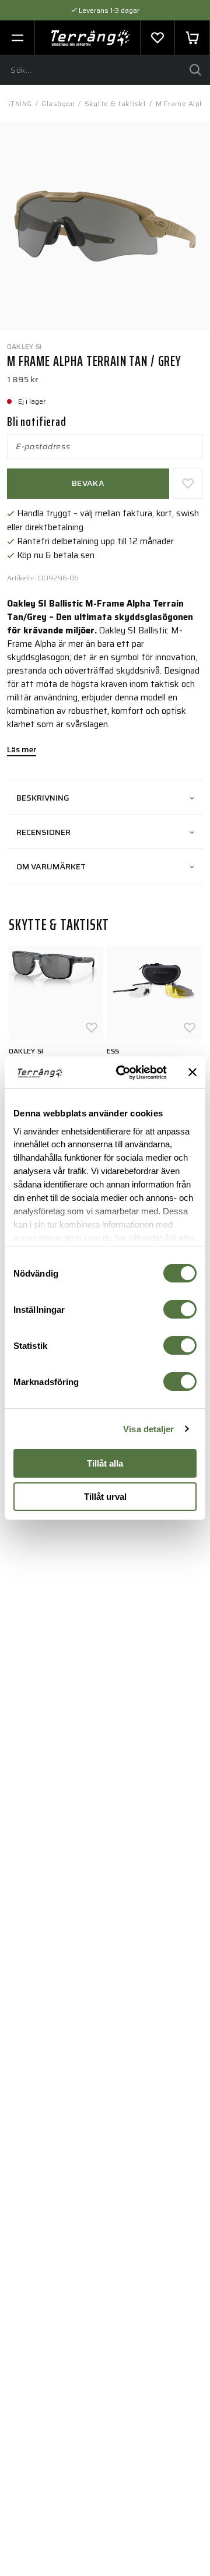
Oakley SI (24, 346)
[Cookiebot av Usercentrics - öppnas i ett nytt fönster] (123, 1073)
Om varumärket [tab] (51, 866)
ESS (113, 1051)
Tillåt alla (105, 1463)
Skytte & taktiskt (116, 103)
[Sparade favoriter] (157, 38)
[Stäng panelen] (192, 1072)
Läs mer (22, 750)
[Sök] (195, 70)
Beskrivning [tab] (43, 798)
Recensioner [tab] (43, 832)
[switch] (180, 1309)
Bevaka (88, 483)
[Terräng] (91, 38)
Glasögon (58, 103)
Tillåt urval (105, 1497)
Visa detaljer (148, 1429)
